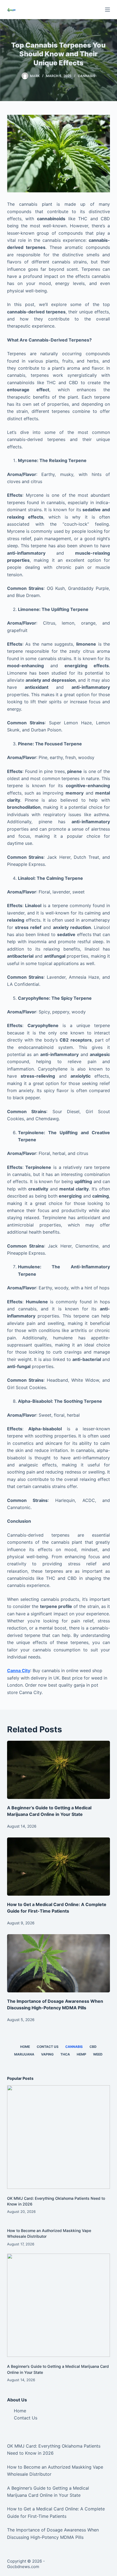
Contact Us (48, 2047)
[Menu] (107, 10)
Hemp (81, 2054)
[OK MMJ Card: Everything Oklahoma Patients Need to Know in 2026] (59, 2137)
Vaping (47, 2054)
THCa (65, 2054)
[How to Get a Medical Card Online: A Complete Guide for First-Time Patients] (59, 1867)
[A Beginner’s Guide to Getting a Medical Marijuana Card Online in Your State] (59, 1770)
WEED (98, 2054)
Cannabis (87, 76)
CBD (93, 2047)
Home (25, 2047)
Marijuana (24, 2054)
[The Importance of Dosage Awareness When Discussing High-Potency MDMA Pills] (59, 1963)
